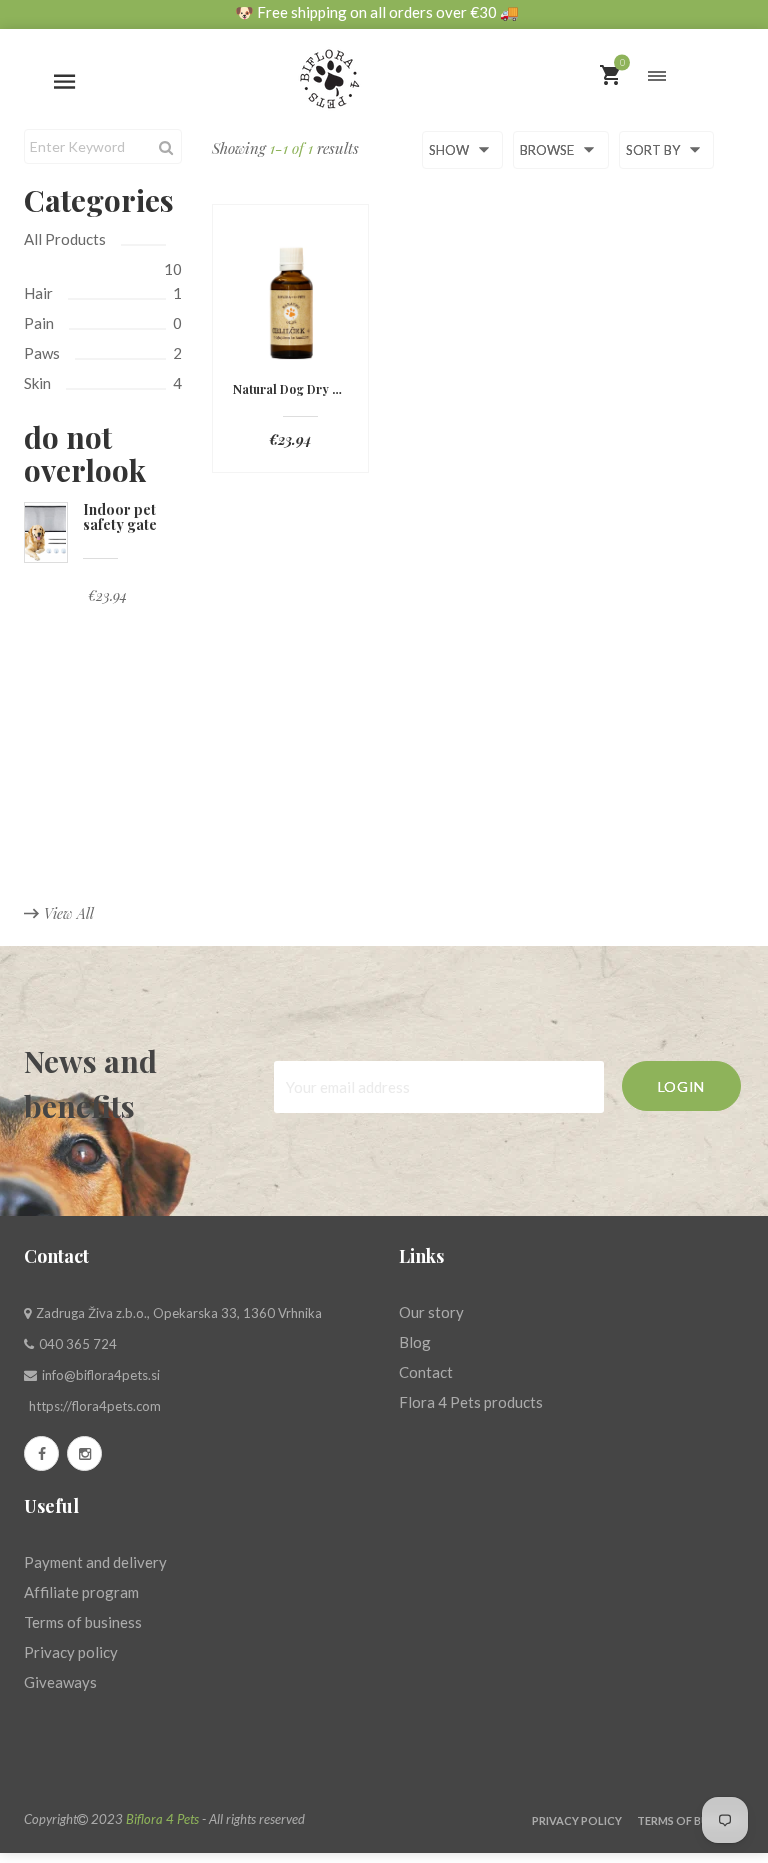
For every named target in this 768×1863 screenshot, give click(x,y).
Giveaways (60, 1682)
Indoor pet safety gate (120, 517)
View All (69, 913)
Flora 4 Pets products (471, 1402)
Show (450, 151)
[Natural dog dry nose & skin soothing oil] (291, 303)
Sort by (654, 151)
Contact (426, 1372)
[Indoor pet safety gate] (46, 532)
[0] (610, 76)
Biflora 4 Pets (162, 1819)
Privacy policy (71, 1652)
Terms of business (83, 1622)
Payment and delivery (95, 1562)
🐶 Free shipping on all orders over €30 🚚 (377, 12)
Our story (431, 1312)
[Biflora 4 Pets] (384, 70)
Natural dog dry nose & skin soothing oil (291, 389)
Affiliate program (81, 1592)
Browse (548, 151)
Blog (415, 1342)
